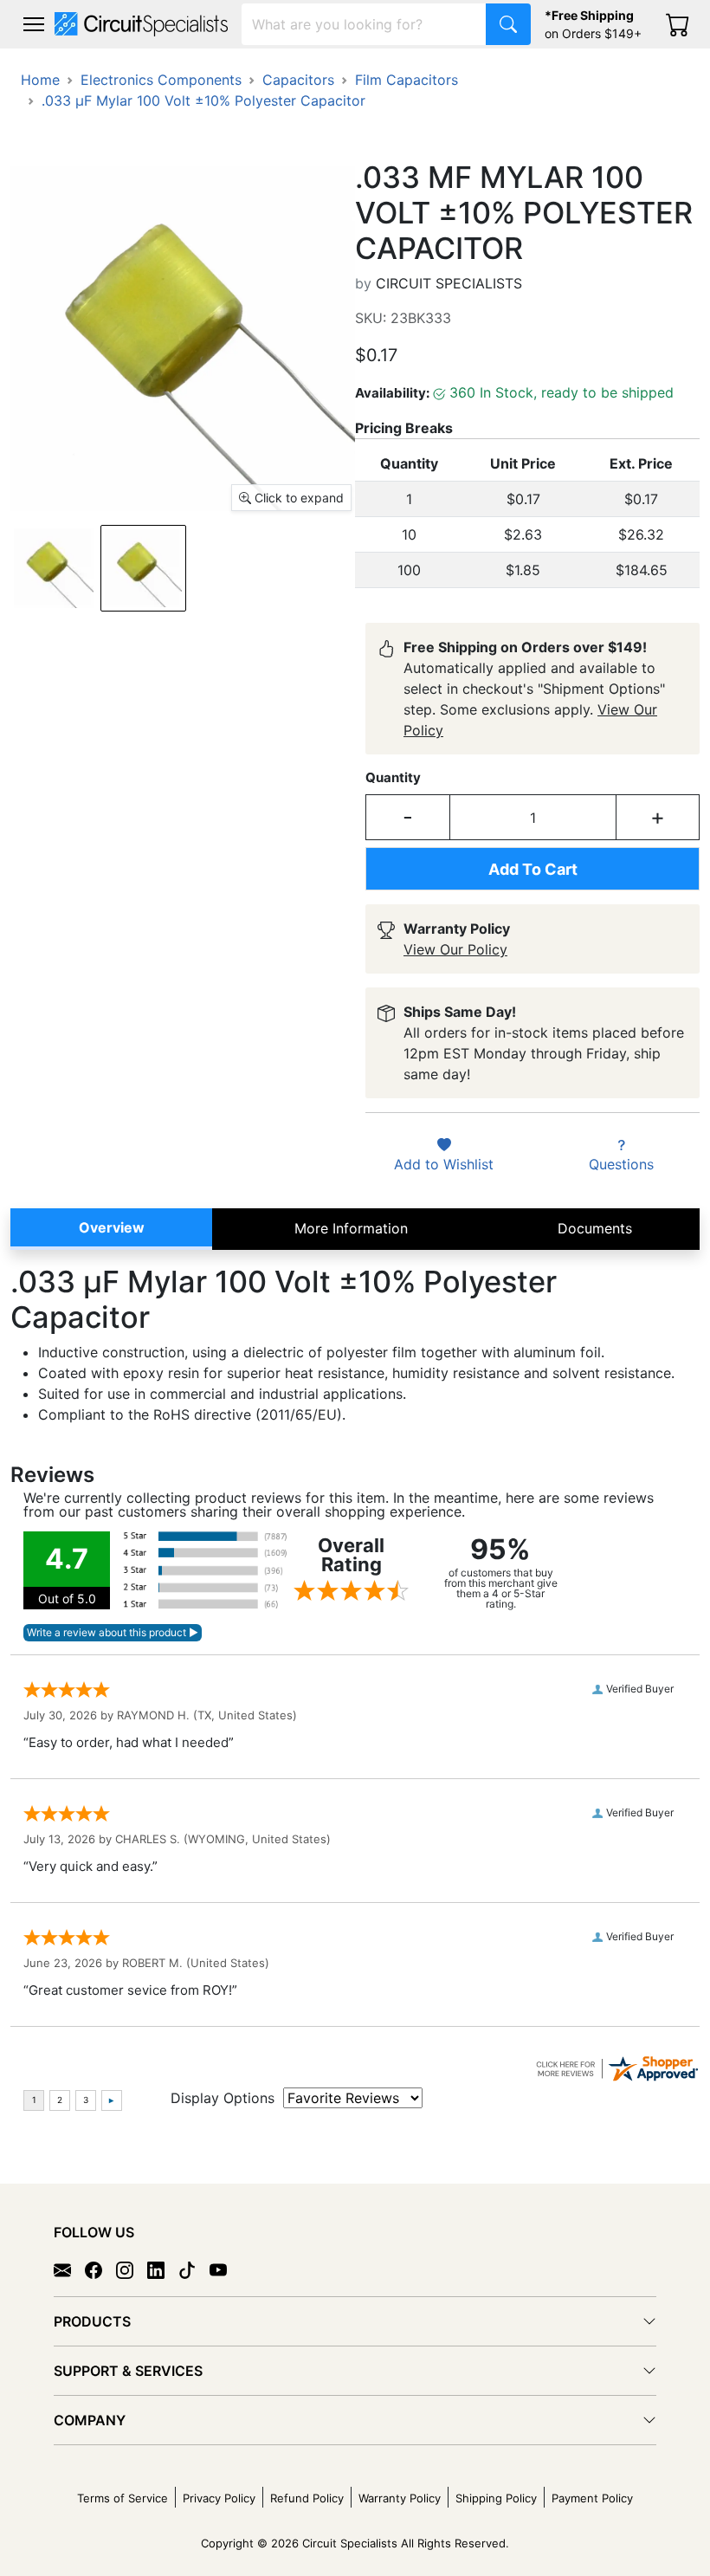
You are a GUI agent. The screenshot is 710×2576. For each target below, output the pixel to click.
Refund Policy (307, 2498)
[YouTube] (225, 2269)
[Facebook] (100, 2269)
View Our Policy (455, 949)
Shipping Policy (496, 2498)
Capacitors (298, 80)
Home (40, 80)
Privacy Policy (219, 2498)
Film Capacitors (407, 80)
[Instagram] (132, 2269)
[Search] (508, 24)
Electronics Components (161, 80)
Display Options (223, 2098)
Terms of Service (123, 2498)
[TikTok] (194, 2269)
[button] (34, 24)
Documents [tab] (595, 1228)
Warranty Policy (400, 2498)
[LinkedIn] (163, 2269)
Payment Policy (592, 2498)
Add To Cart (533, 869)
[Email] (69, 2269)
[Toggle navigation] (34, 24)
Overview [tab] (112, 1227)
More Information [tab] (351, 1228)
